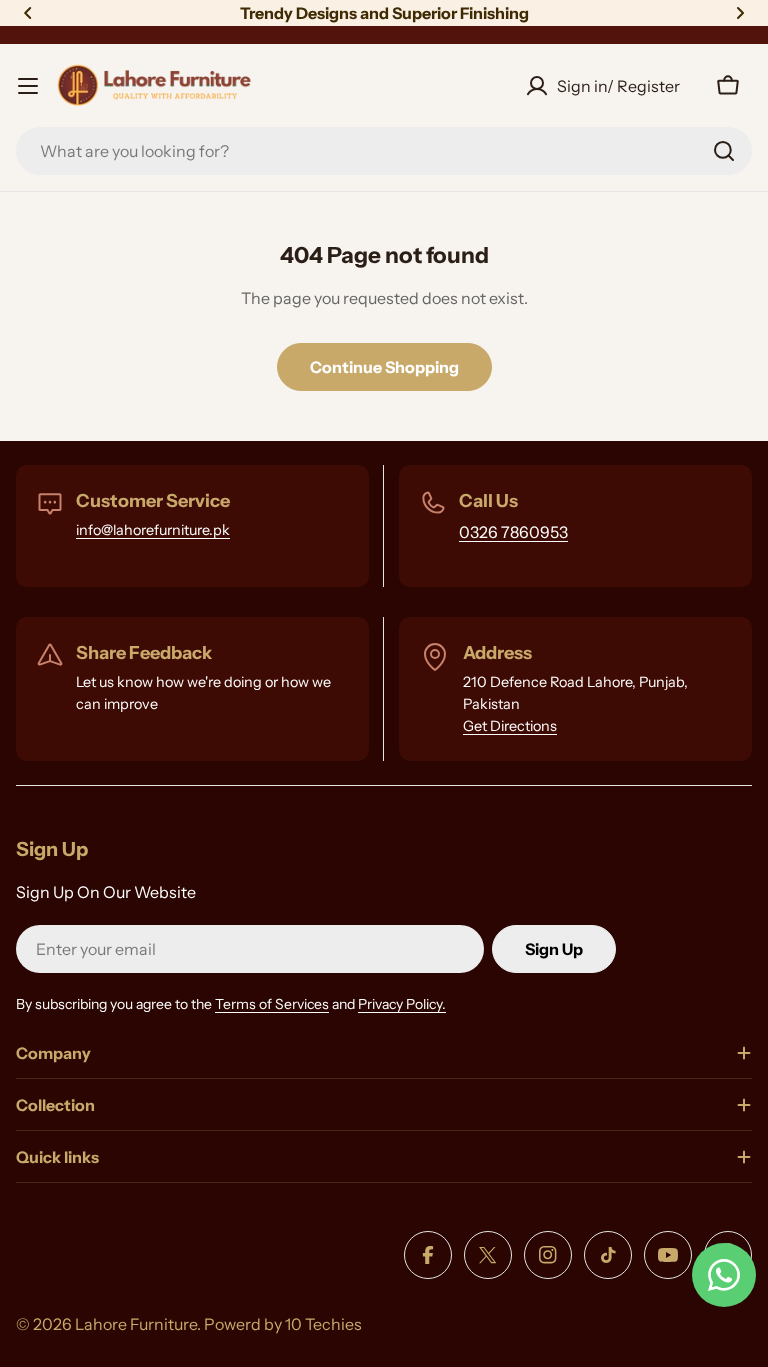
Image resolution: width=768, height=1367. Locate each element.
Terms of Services (272, 1004)
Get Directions (510, 726)
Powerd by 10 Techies (283, 1324)
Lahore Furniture (136, 1324)
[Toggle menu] (28, 86)
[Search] (724, 151)
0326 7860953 (513, 532)
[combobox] (384, 151)
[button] (28, 13)
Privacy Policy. (402, 1004)
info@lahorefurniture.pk (153, 530)
